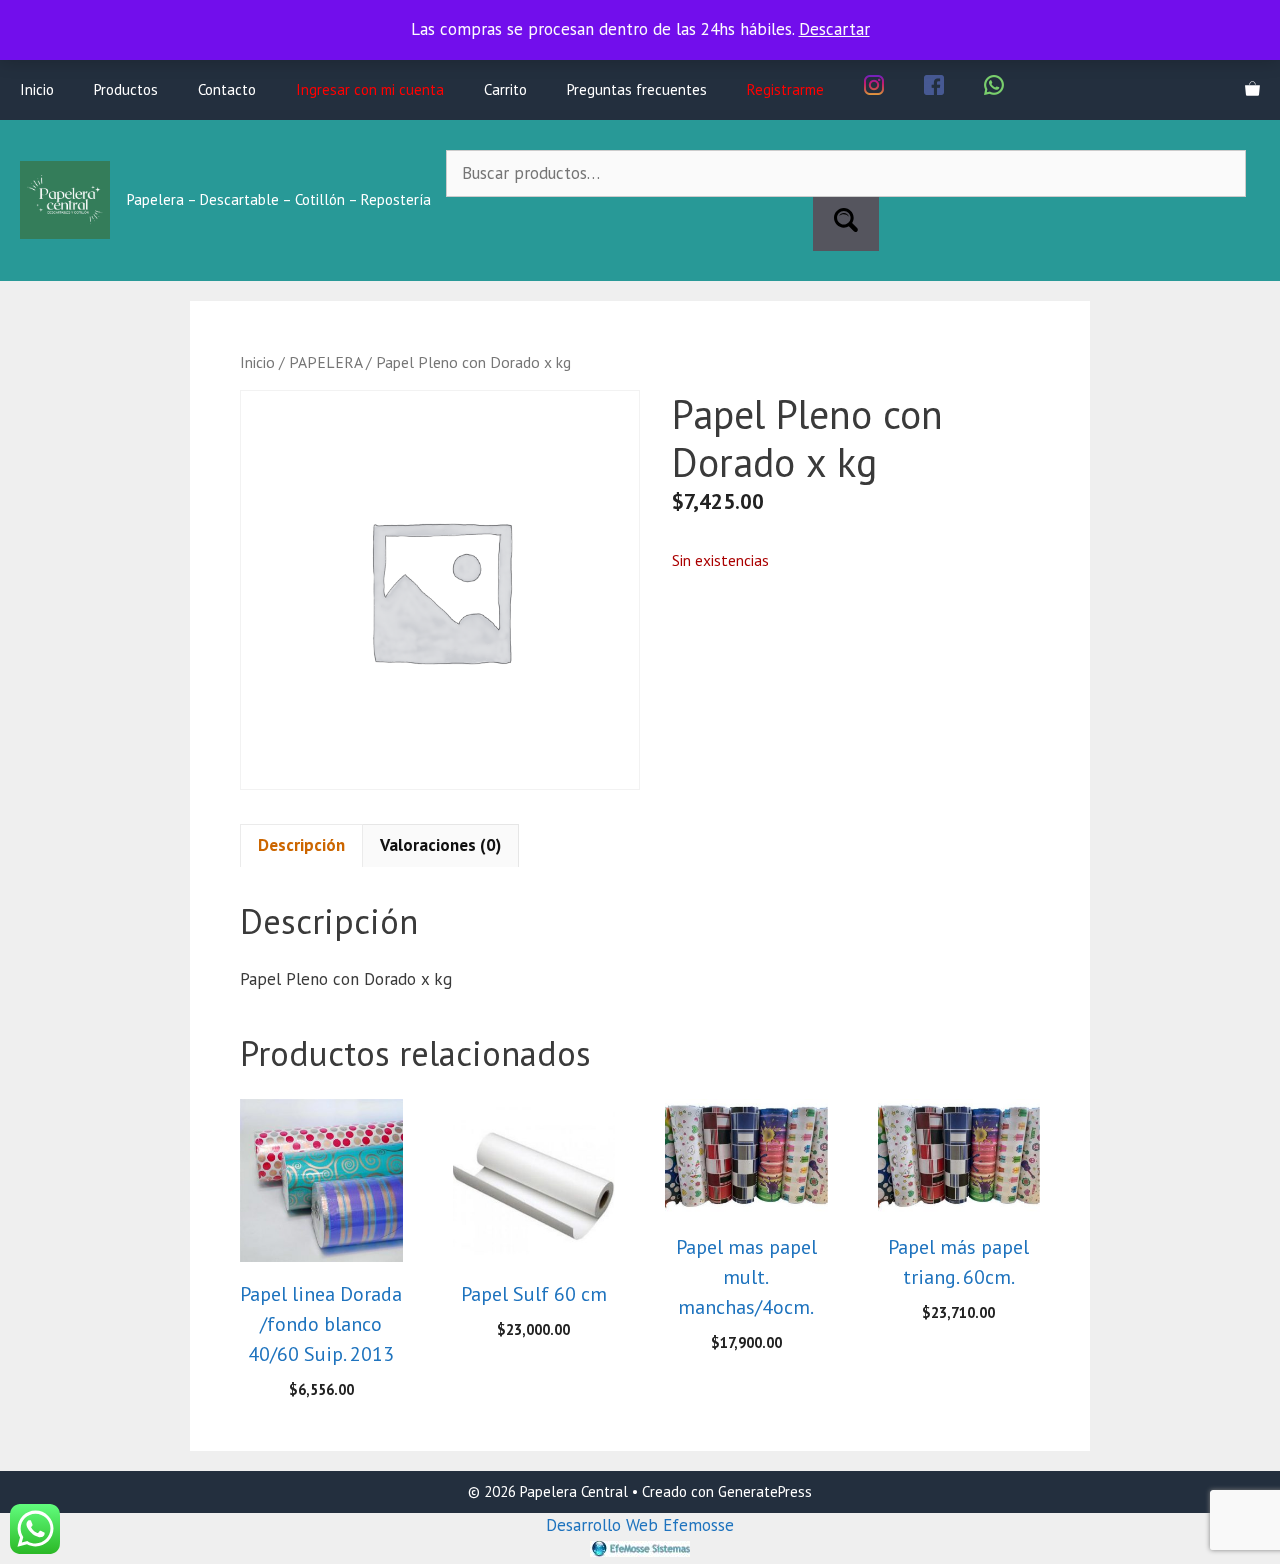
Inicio (37, 89)
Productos (126, 89)
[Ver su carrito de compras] (1252, 90)
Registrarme (785, 89)
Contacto (227, 89)
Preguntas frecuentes (637, 89)
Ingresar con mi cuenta (370, 89)
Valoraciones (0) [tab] (440, 845)
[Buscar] (846, 224)
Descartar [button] (834, 29)
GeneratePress (765, 1491)
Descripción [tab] (301, 845)
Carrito (505, 89)
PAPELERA (325, 362)
